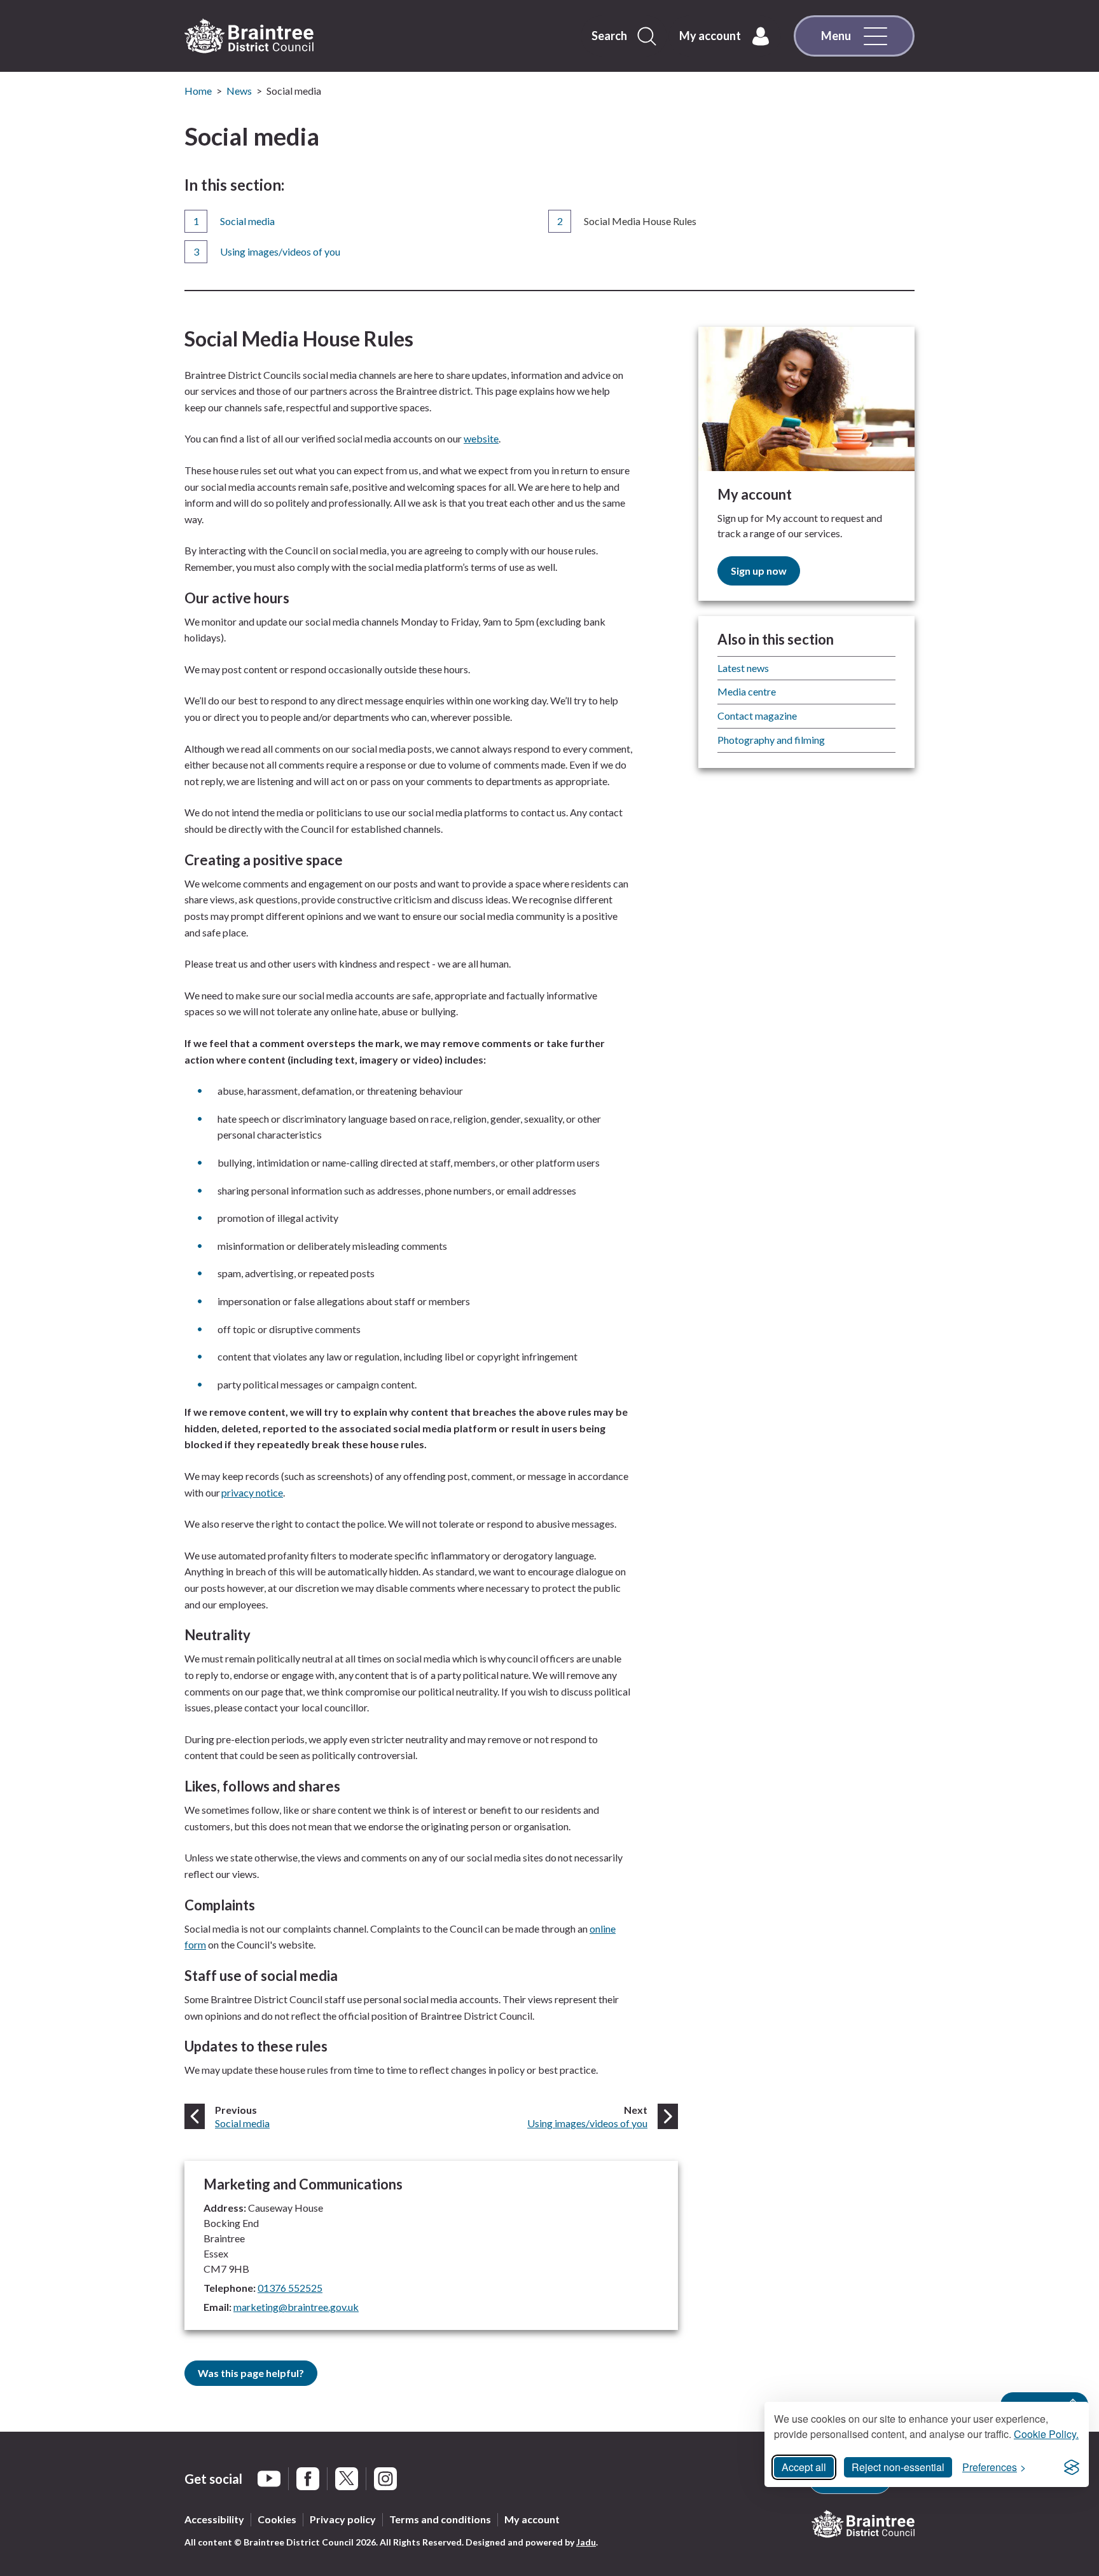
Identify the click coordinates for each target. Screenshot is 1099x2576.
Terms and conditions (440, 2519)
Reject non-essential (898, 2467)
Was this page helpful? (251, 2373)
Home (198, 91)
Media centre (747, 691)
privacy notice (252, 1492)
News (239, 91)
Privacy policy (343, 2519)
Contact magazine (757, 716)
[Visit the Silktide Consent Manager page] (1072, 2467)
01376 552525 (290, 2288)
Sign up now (759, 571)
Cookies (277, 2519)
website (481, 438)
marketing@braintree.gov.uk (296, 2307)
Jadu (586, 2542)
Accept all (804, 2467)
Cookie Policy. (1046, 2434)
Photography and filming (771, 740)
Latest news (743, 668)
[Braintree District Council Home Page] (249, 36)
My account (532, 2519)
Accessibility (214, 2519)
